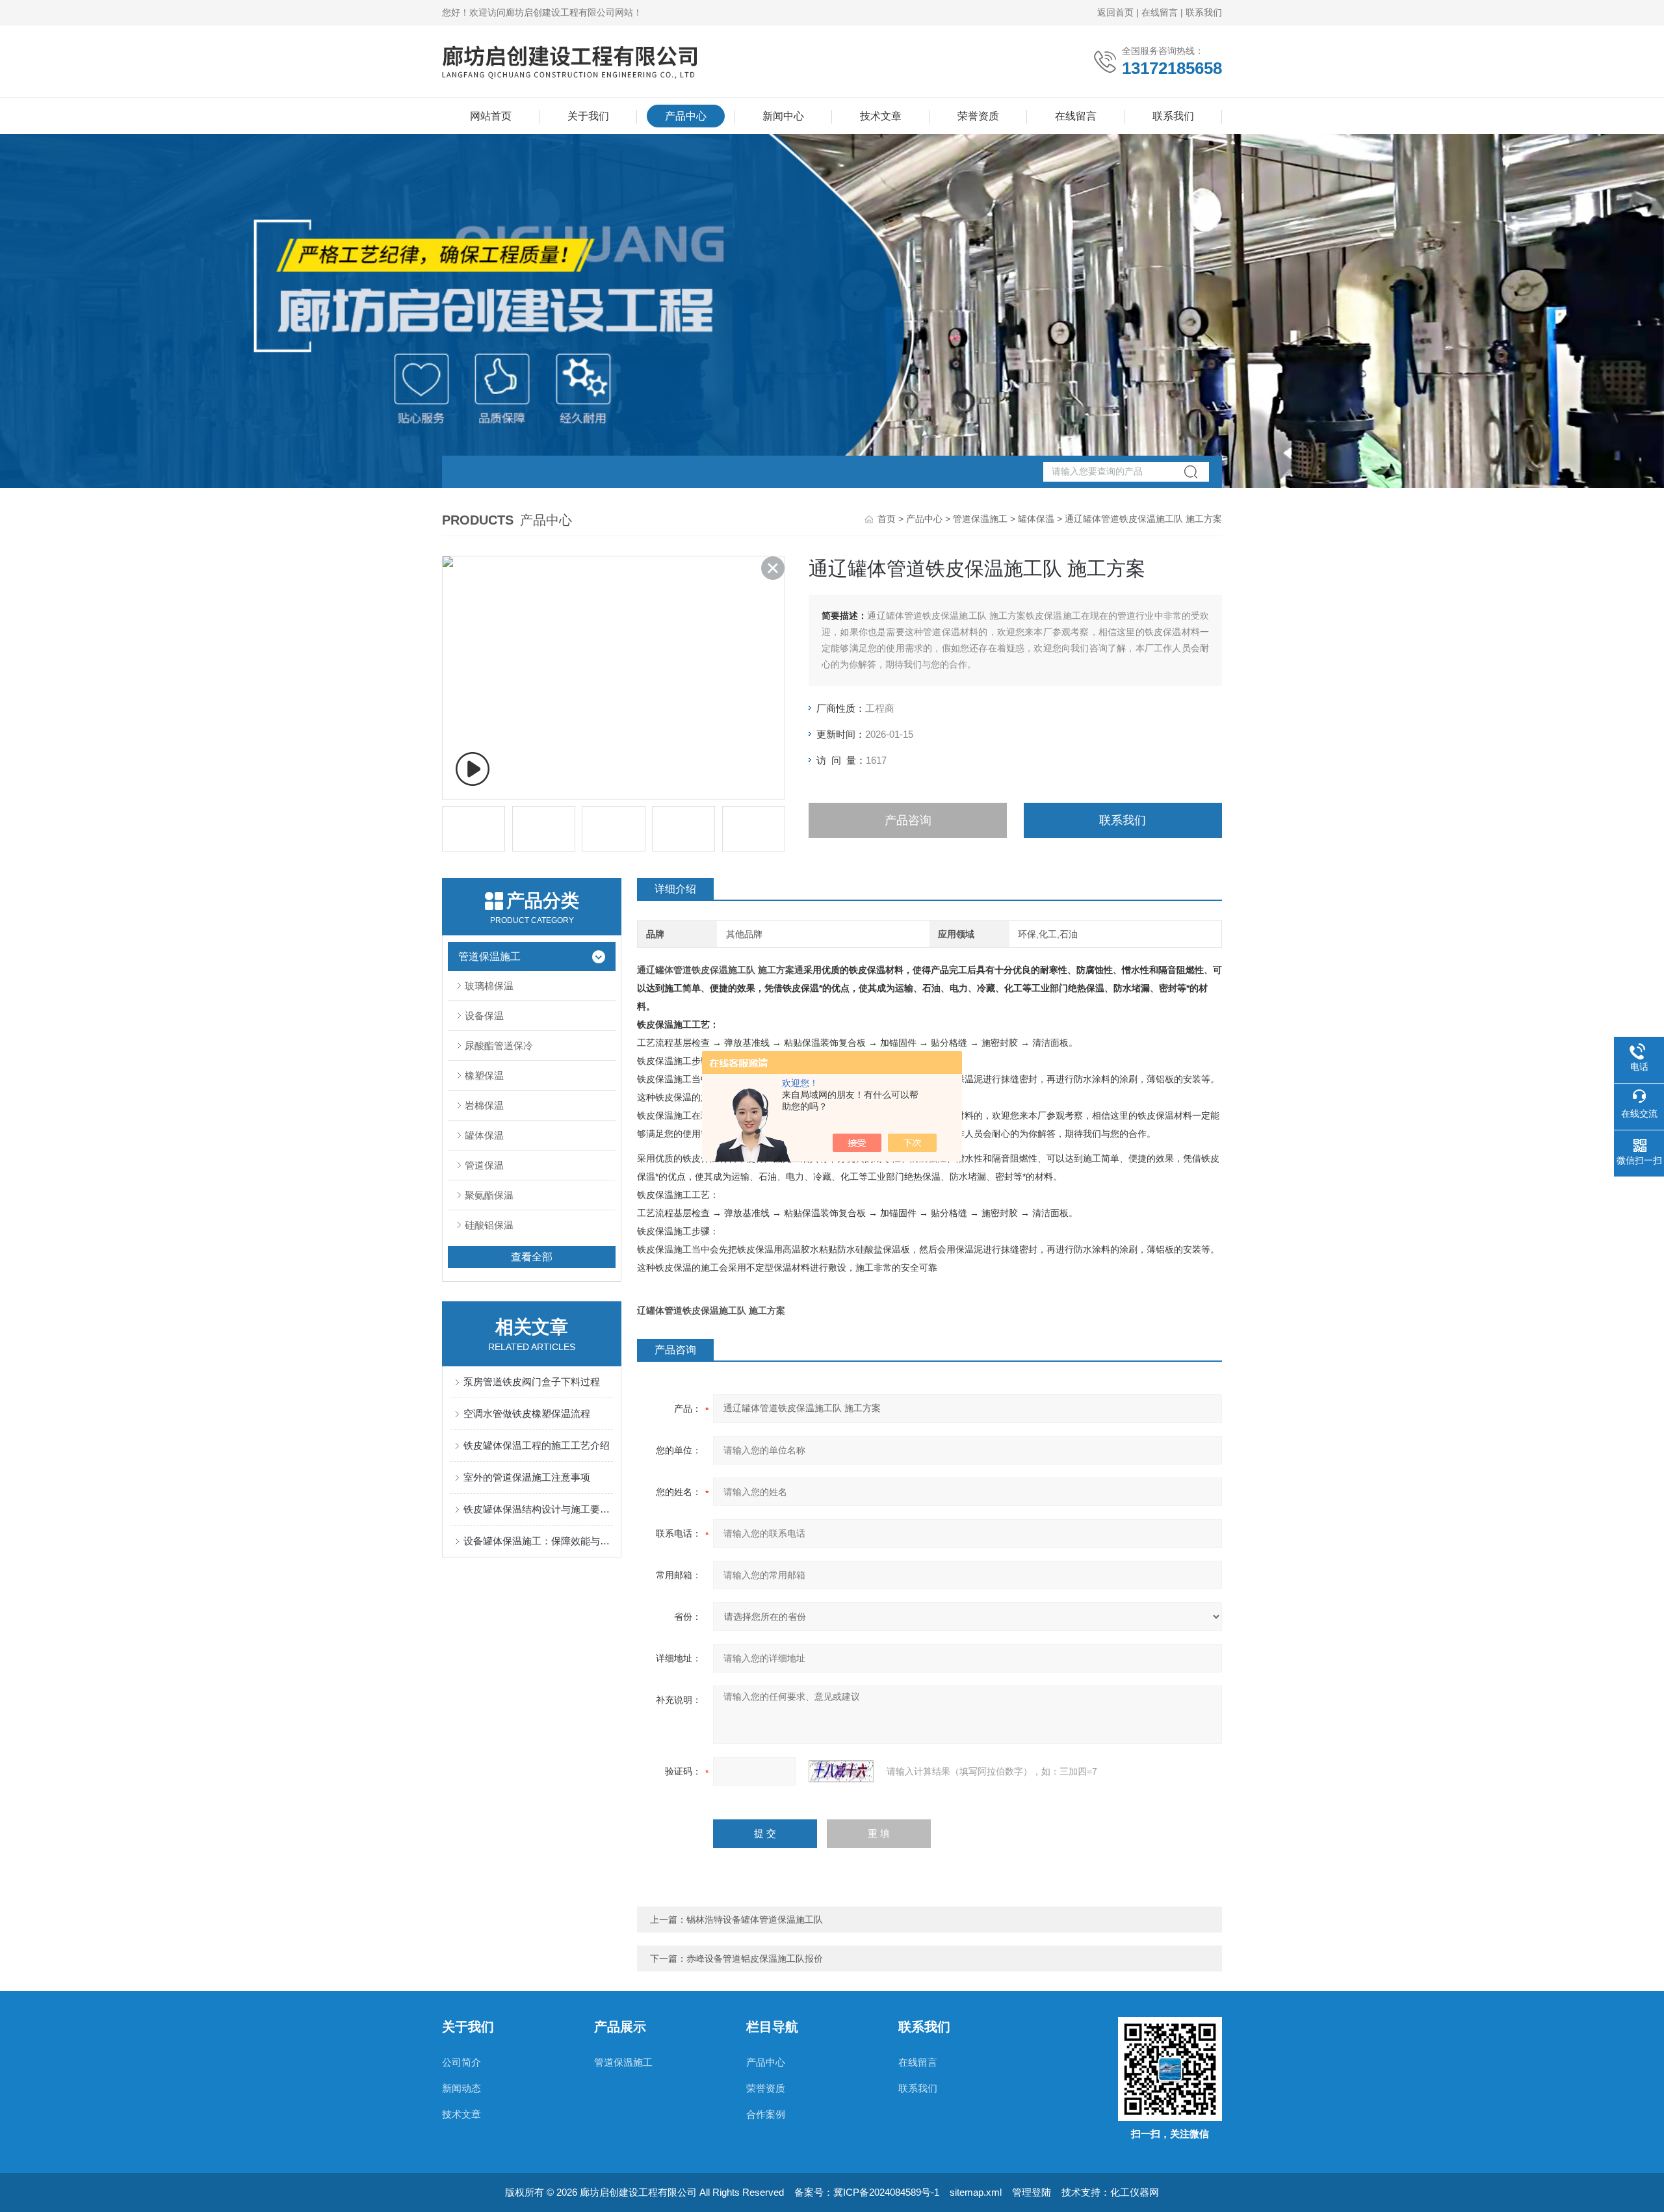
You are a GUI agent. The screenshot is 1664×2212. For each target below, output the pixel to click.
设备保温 (484, 1016)
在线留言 (1160, 12)
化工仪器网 (1135, 2192)
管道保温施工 (980, 519)
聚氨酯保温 (489, 1195)
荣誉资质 (978, 116)
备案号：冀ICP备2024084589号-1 (867, 2192)
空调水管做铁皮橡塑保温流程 (527, 1413)
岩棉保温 (484, 1105)
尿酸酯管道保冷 (499, 1046)
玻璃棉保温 (489, 986)
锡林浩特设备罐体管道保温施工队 (755, 1919)
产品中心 (686, 116)
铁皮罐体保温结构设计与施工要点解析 (538, 1509)
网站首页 (491, 116)
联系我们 (1204, 12)
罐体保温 (1036, 519)
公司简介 (461, 2062)
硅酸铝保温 (489, 1225)
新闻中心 (783, 116)
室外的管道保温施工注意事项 (527, 1477)
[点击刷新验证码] (841, 1771)
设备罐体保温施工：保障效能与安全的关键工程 (538, 1541)
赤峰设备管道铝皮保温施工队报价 (755, 1958)
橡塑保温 (484, 1075)
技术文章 (881, 116)
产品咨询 (908, 820)
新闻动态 (461, 2088)
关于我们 (588, 116)
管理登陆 (1032, 2192)
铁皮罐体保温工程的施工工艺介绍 (537, 1445)
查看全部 (532, 1257)
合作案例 (766, 2114)
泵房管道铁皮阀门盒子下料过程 (532, 1382)
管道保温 (484, 1165)
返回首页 (1115, 12)
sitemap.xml (976, 2192)
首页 (887, 519)
